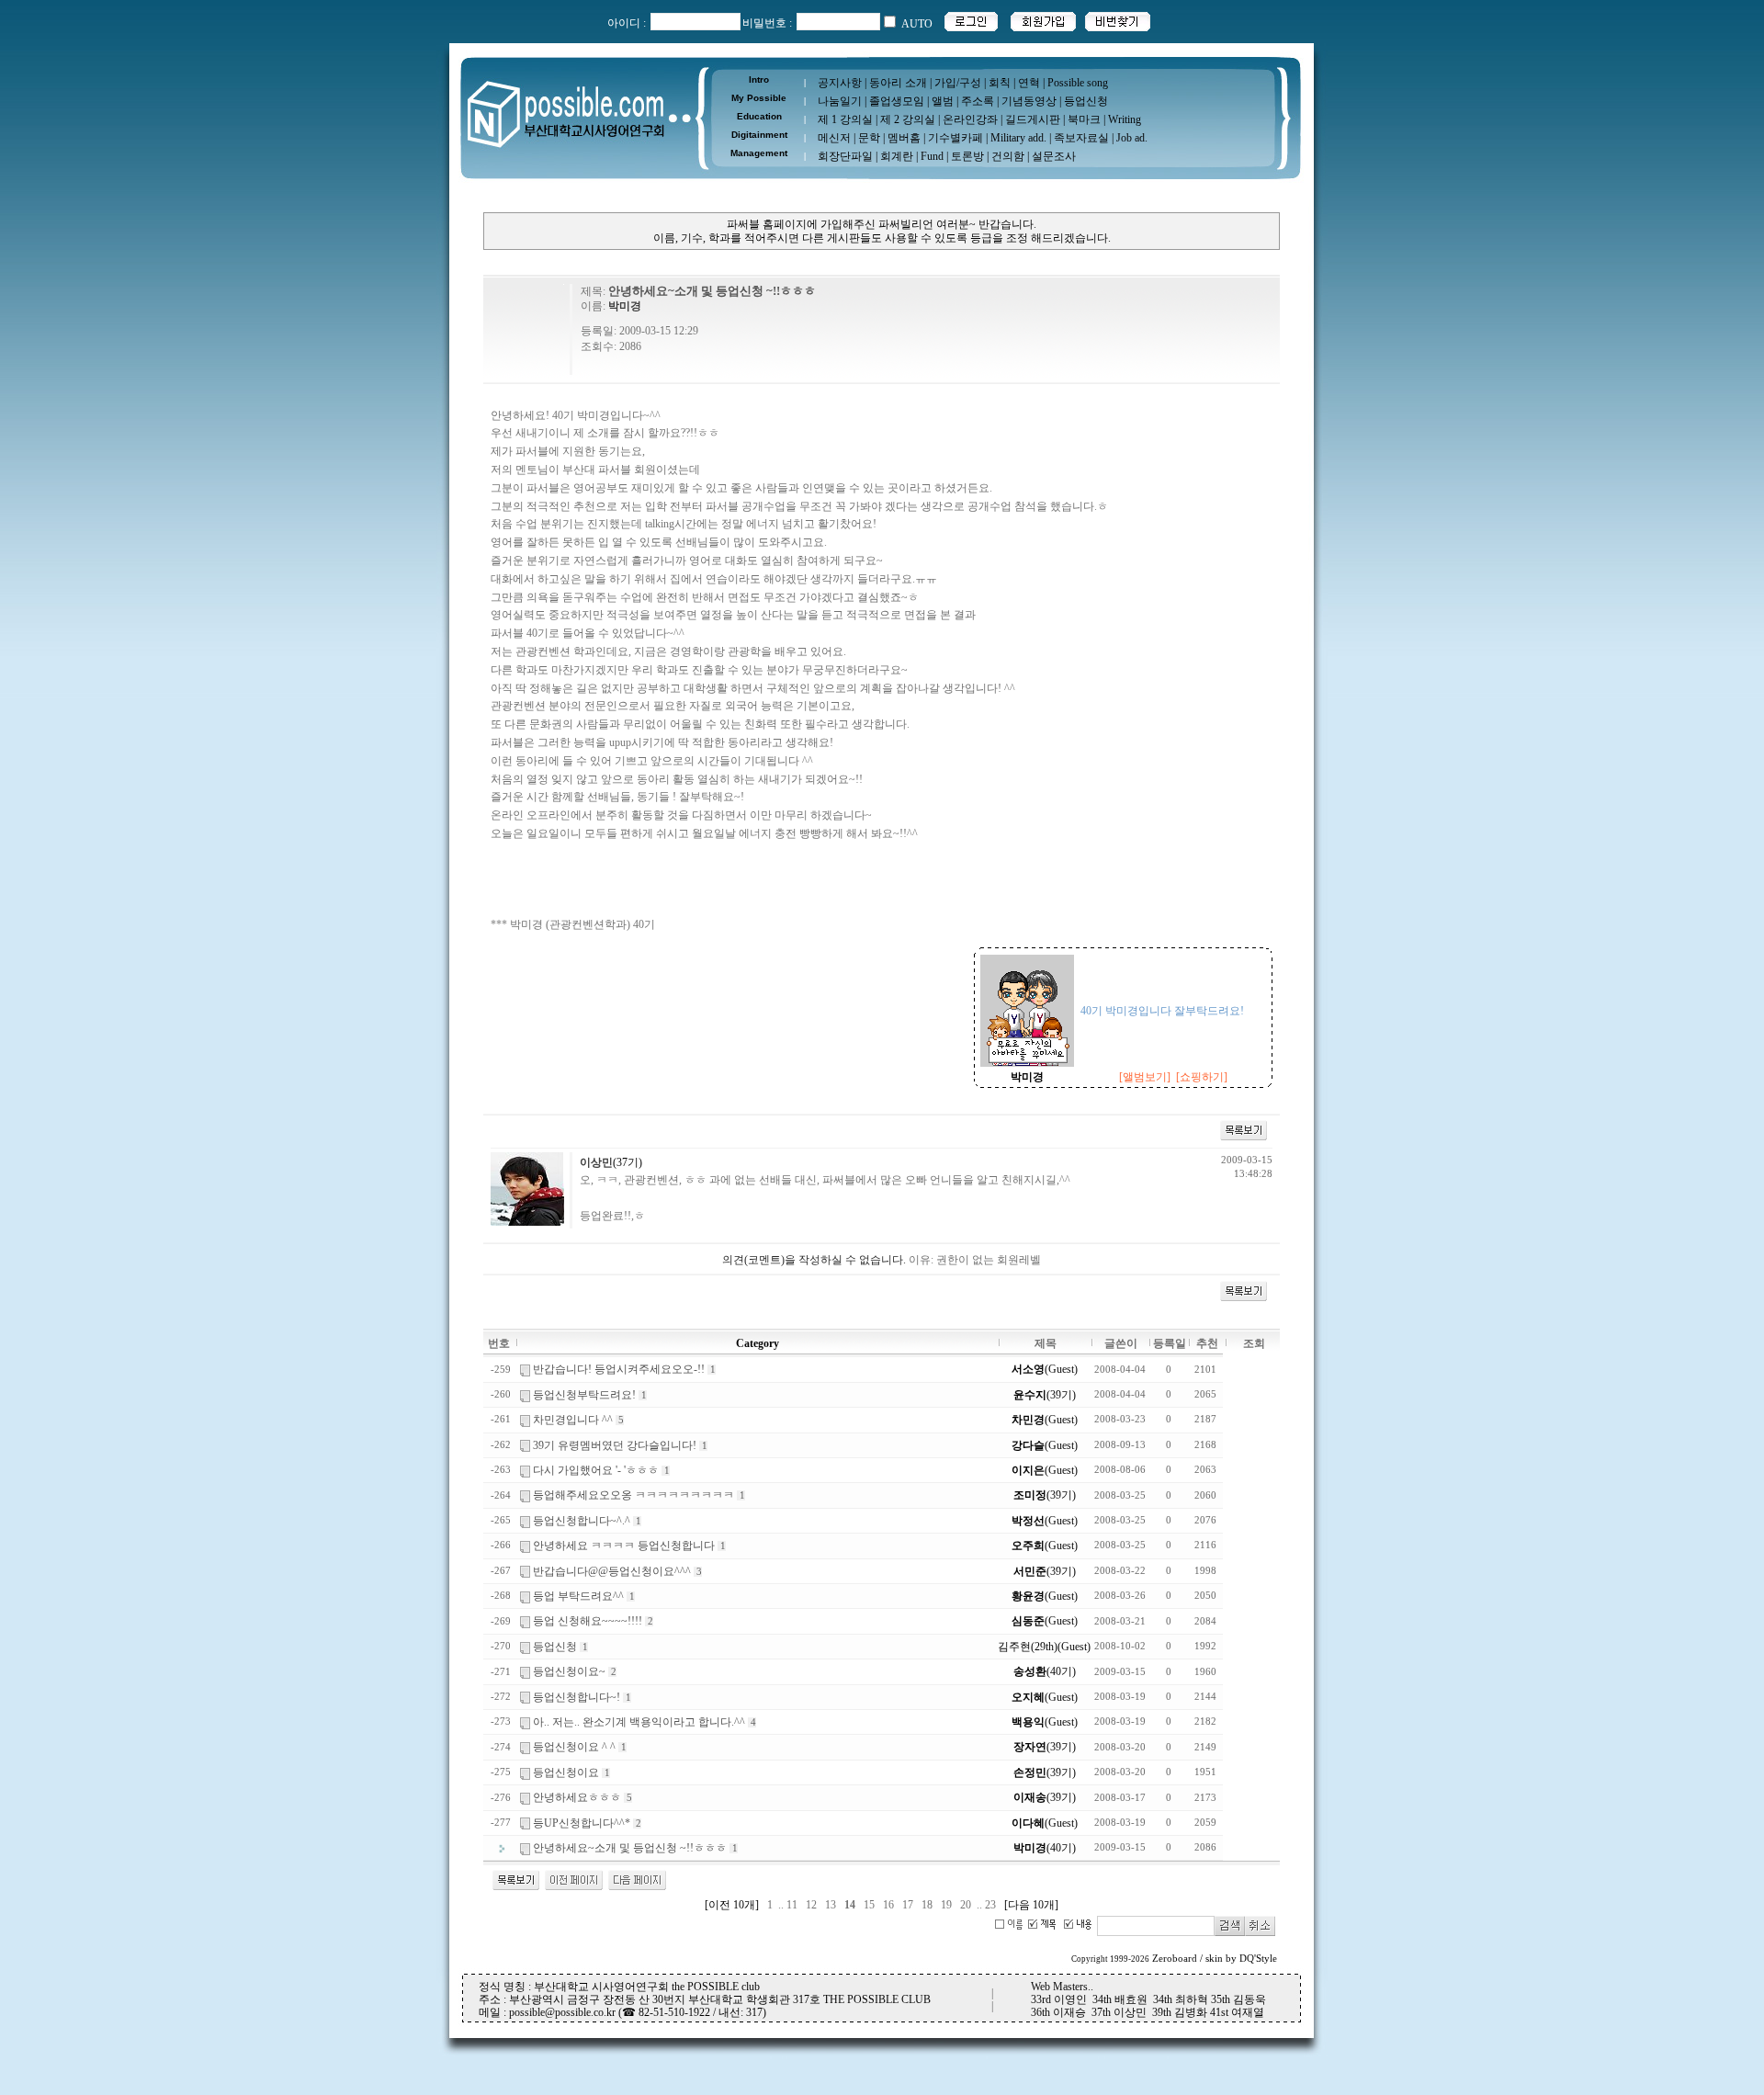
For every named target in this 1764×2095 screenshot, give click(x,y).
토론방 (967, 156)
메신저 (834, 138)
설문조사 (1054, 156)
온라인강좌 (970, 119)
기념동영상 (1029, 101)
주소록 (978, 101)
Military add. (1018, 138)
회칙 (1000, 83)
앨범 (943, 101)
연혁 (1029, 83)
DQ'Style (1258, 1959)
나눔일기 (840, 101)
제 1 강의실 (845, 119)
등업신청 (1086, 101)
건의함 (1008, 156)
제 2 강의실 (908, 119)
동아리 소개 (898, 83)
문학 (869, 138)
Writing (1125, 119)
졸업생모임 (897, 101)
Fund (932, 156)
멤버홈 (904, 138)
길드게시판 (1033, 119)
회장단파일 (845, 156)
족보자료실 (1081, 138)
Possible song (1078, 83)
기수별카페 (955, 138)
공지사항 (840, 83)
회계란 (897, 156)
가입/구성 (958, 83)
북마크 (1084, 119)
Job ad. (1132, 138)
